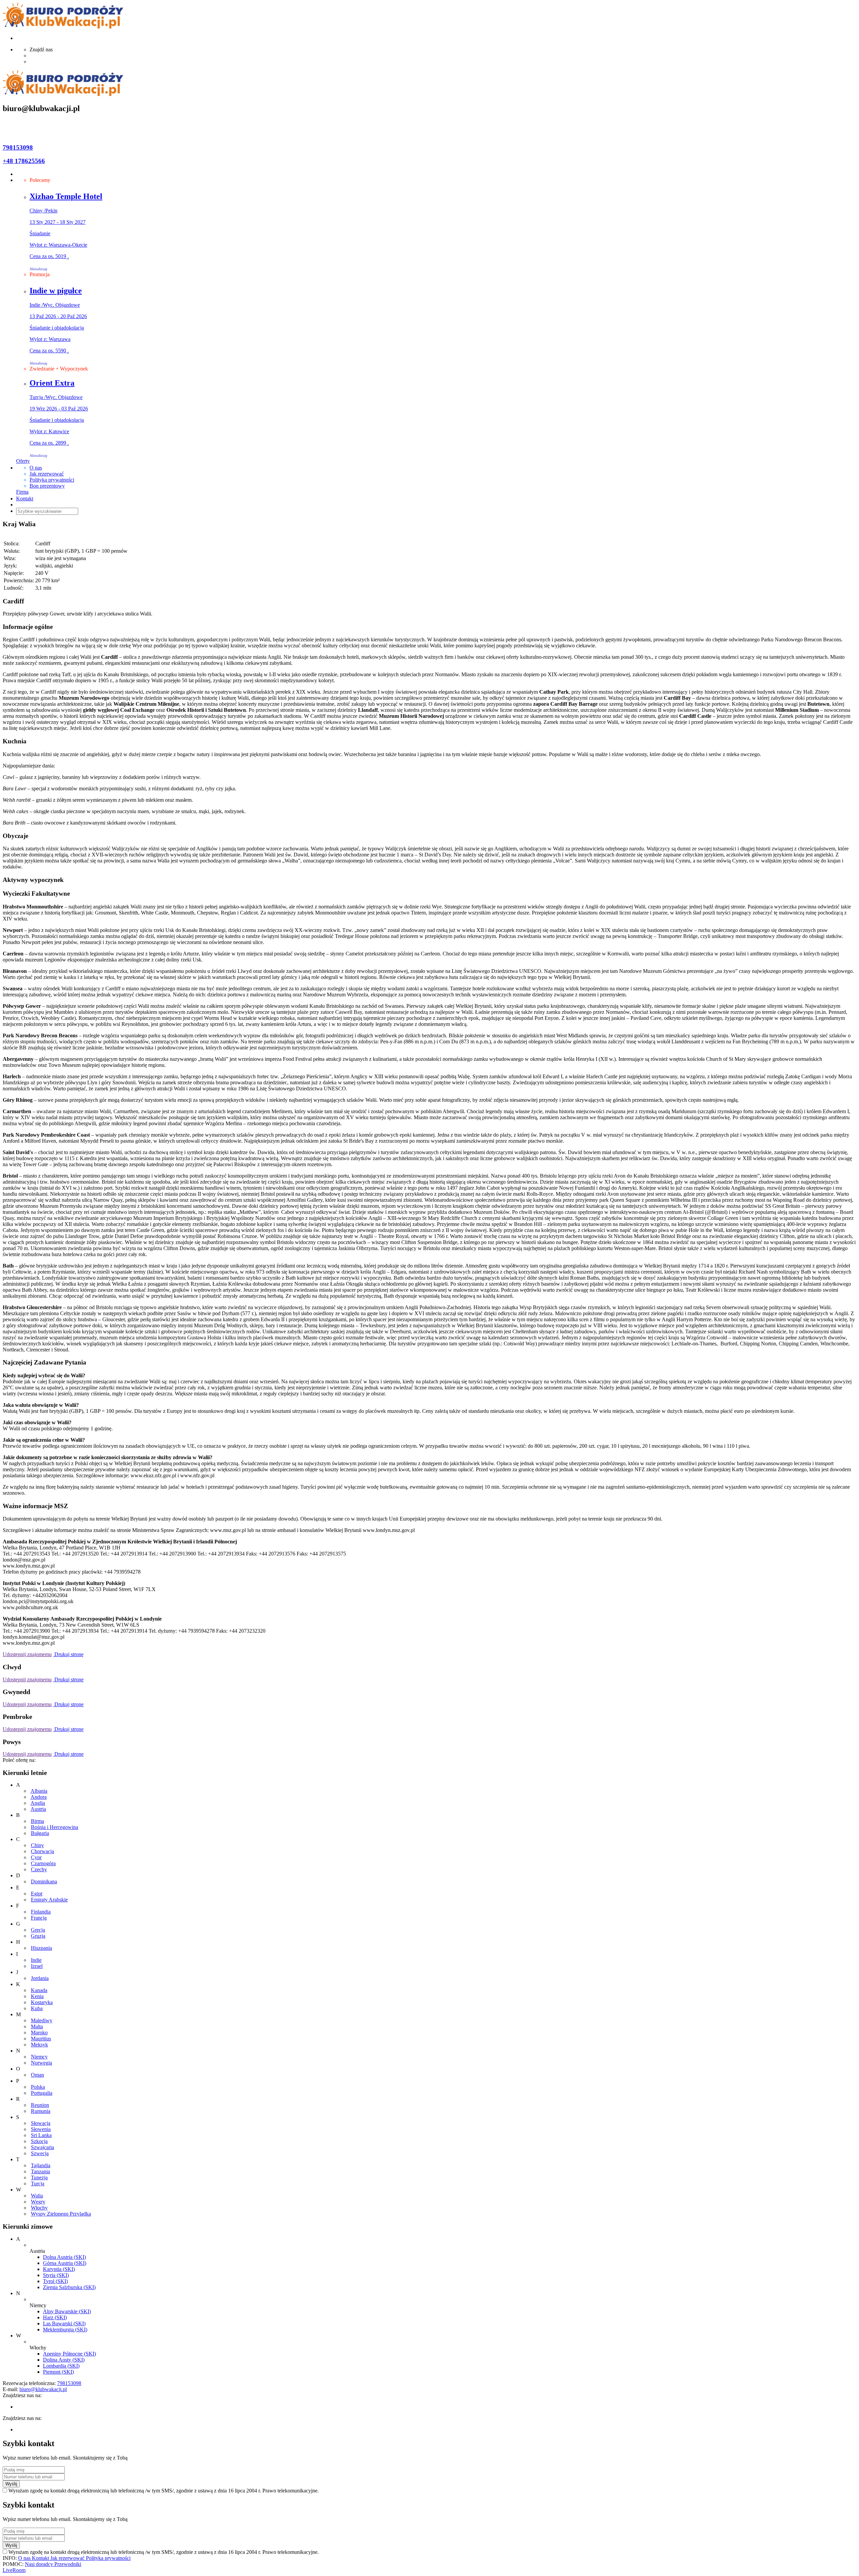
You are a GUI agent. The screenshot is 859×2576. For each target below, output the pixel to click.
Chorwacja (42, 1851)
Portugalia (42, 2093)
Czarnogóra (43, 1863)
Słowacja (41, 2123)
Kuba (37, 2008)
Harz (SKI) (55, 2317)
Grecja (38, 1930)
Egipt (37, 1894)
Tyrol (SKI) (55, 2281)
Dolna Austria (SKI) (64, 2257)
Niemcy (39, 2057)
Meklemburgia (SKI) (65, 2330)
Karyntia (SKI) (59, 2269)
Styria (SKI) (56, 2275)
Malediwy (42, 2020)
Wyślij (11, 2484)
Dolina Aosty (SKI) (64, 2360)
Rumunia (41, 2111)
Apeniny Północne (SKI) (69, 2354)
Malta (37, 2026)
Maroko (39, 2033)
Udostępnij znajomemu (27, 1654)
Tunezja (39, 2177)
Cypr (36, 1857)
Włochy (39, 2208)
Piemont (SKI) (58, 2372)
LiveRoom (14, 2570)
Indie (36, 1960)
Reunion (40, 2105)
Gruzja (38, 1936)
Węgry (38, 2202)
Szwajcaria (42, 2147)
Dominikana (44, 1881)
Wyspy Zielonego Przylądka (61, 2214)
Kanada (39, 1990)
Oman (37, 2075)
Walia (37, 2196)
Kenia (37, 1996)
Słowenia (41, 2129)
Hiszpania (41, 1948)
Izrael (37, 1966)
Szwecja (40, 2153)
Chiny (37, 1845)
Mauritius (41, 2039)
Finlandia (41, 1912)
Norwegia (41, 2063)
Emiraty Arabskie (49, 1900)
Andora (39, 1797)
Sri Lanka (41, 2135)
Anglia (38, 1803)
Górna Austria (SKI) (65, 2263)
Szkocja (39, 2141)
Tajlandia (41, 2165)
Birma (37, 1821)
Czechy (39, 1869)
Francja (39, 1918)
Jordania (40, 1978)
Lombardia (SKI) (61, 2366)
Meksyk (39, 2045)
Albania (39, 1791)
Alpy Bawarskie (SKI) (67, 2311)
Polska (38, 2087)
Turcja (38, 2184)
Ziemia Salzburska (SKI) (69, 2287)
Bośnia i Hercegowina (55, 1827)
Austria (38, 1809)
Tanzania (40, 2171)
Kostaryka (42, 2002)
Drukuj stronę (68, 1654)
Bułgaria (40, 1833)
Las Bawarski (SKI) (64, 2323)
